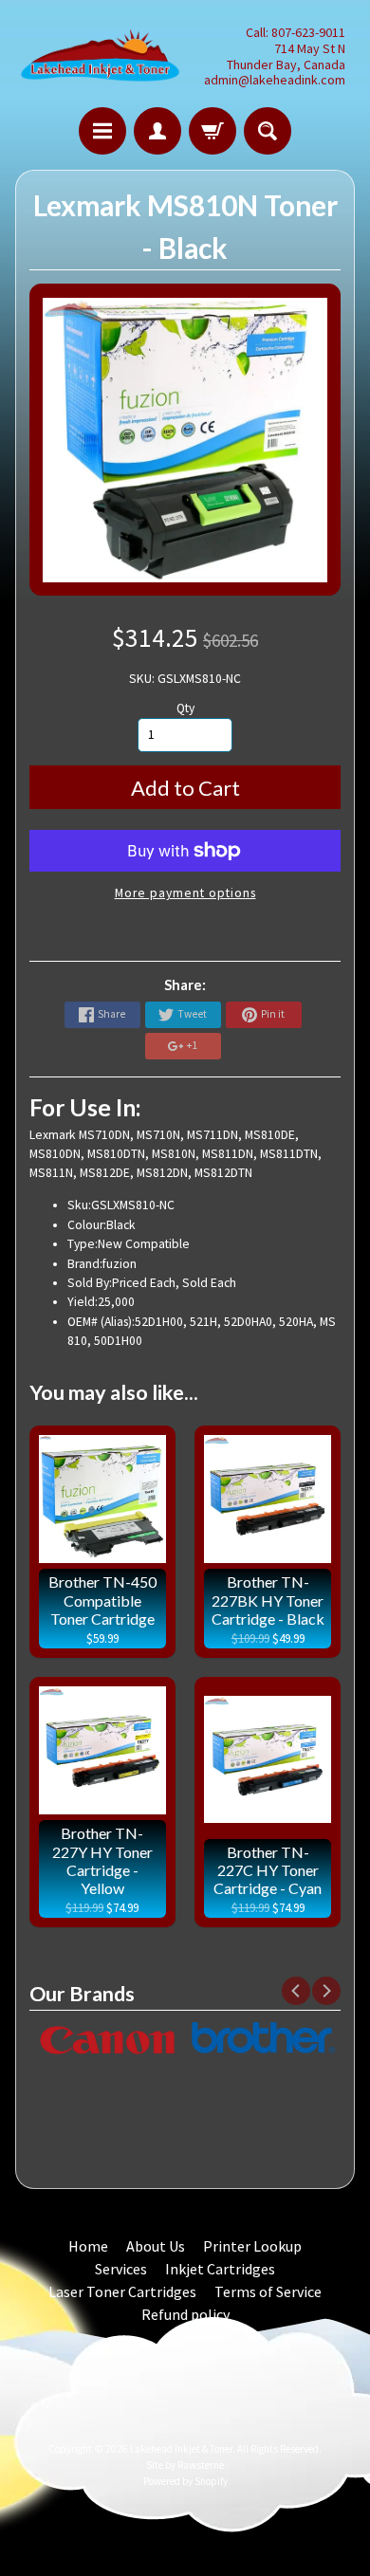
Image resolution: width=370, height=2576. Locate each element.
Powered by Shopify (185, 2481)
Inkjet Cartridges (220, 2269)
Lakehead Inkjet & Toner (181, 2449)
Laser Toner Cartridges (122, 2291)
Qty (185, 708)
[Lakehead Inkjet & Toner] (100, 56)
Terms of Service (268, 2291)
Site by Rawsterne (185, 2465)
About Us (156, 2246)
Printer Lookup (252, 2246)
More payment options (185, 893)
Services (121, 2269)
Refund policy (185, 2314)
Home (88, 2246)
